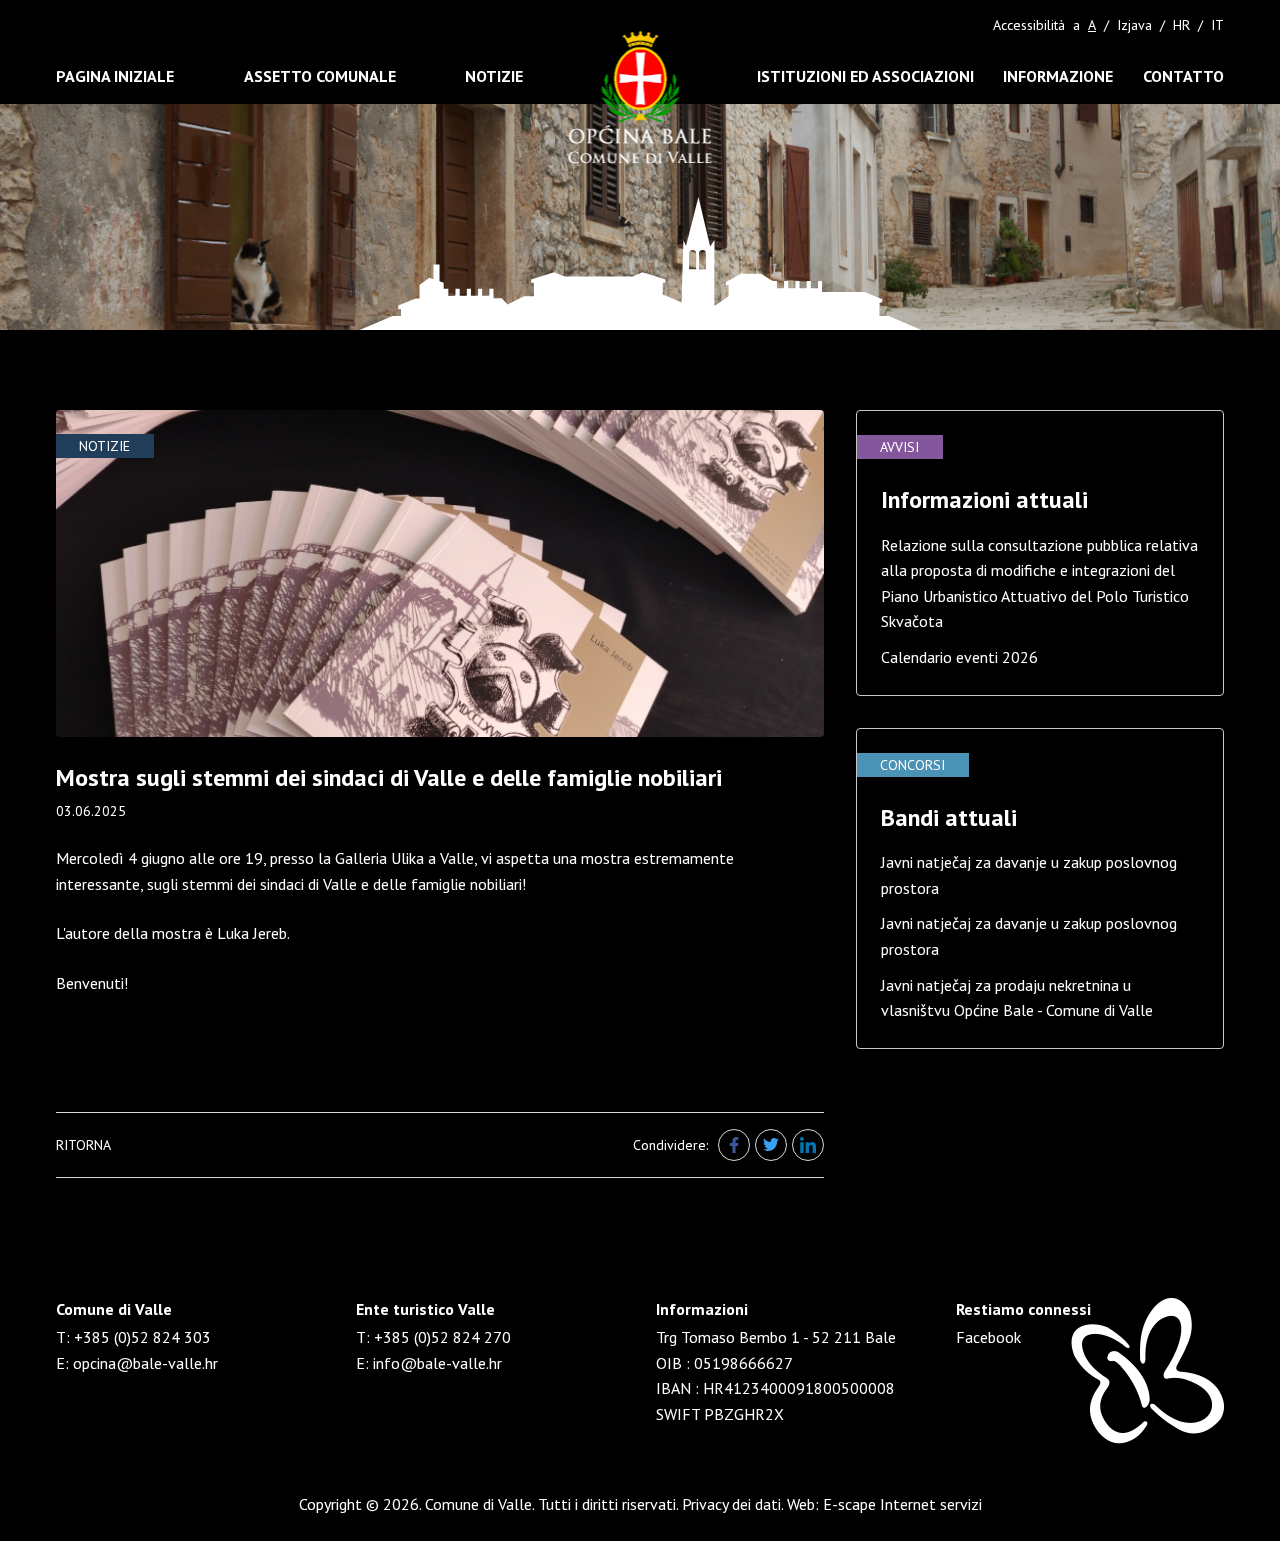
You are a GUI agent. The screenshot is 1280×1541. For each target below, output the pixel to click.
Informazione (1058, 76)
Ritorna (83, 1145)
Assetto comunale (320, 76)
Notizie (494, 76)
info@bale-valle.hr (437, 1363)
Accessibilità (1029, 25)
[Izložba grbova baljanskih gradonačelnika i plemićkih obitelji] (440, 573)
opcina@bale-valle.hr (145, 1363)
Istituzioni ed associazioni (865, 76)
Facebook (988, 1337)
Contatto (1183, 76)
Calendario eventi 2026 (959, 657)
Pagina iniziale (115, 76)
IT (1217, 25)
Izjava (1134, 25)
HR (1181, 25)
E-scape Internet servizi (902, 1504)
